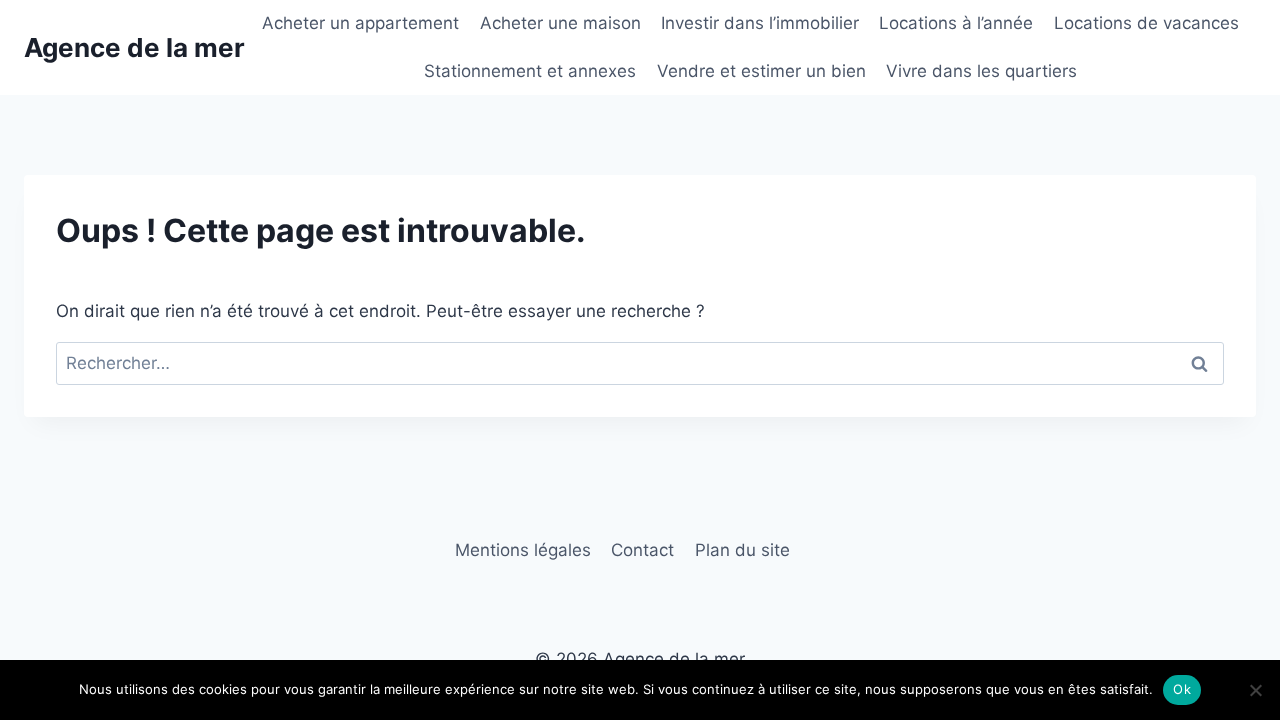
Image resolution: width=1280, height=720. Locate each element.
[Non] (1255, 690)
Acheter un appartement (360, 23)
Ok (1182, 689)
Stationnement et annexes (530, 71)
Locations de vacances (1146, 23)
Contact (642, 550)
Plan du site (742, 550)
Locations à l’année (956, 23)
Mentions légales (523, 550)
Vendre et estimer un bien (761, 71)
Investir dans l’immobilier (760, 23)
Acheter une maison (560, 23)
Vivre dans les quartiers (981, 71)
